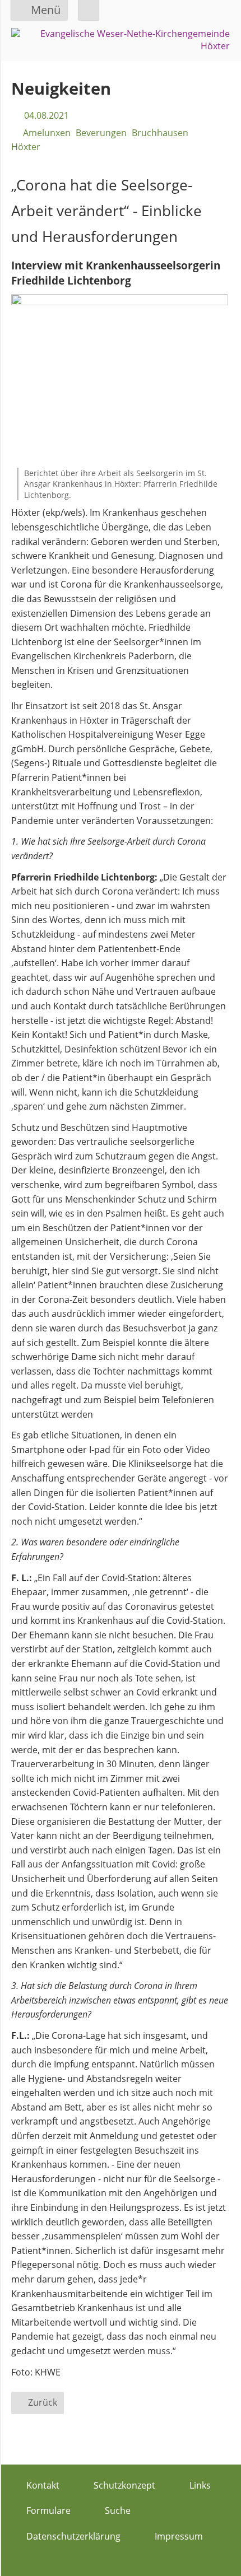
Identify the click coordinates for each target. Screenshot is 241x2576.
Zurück (43, 2402)
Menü (46, 10)
